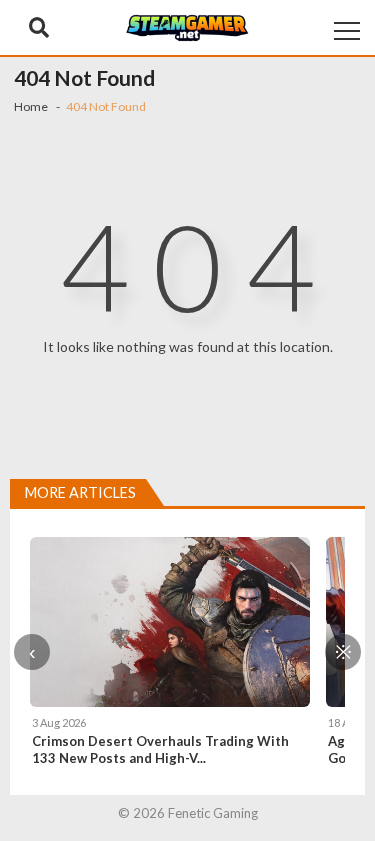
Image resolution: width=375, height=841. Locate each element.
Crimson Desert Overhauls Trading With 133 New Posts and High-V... (160, 749)
